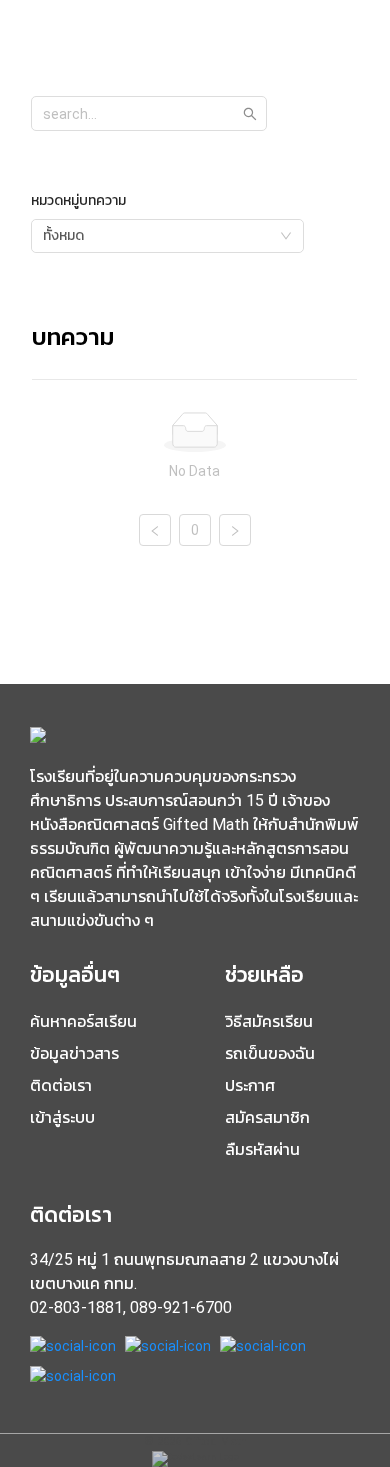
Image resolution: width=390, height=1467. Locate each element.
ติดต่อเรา (61, 1085)
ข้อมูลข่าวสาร (74, 1053)
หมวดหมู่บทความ (78, 200)
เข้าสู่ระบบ (62, 1117)
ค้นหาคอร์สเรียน (83, 1021)
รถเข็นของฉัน (270, 1053)
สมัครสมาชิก (267, 1117)
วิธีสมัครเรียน (269, 1021)
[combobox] (167, 236)
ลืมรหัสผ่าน (262, 1149)
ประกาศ (250, 1085)
